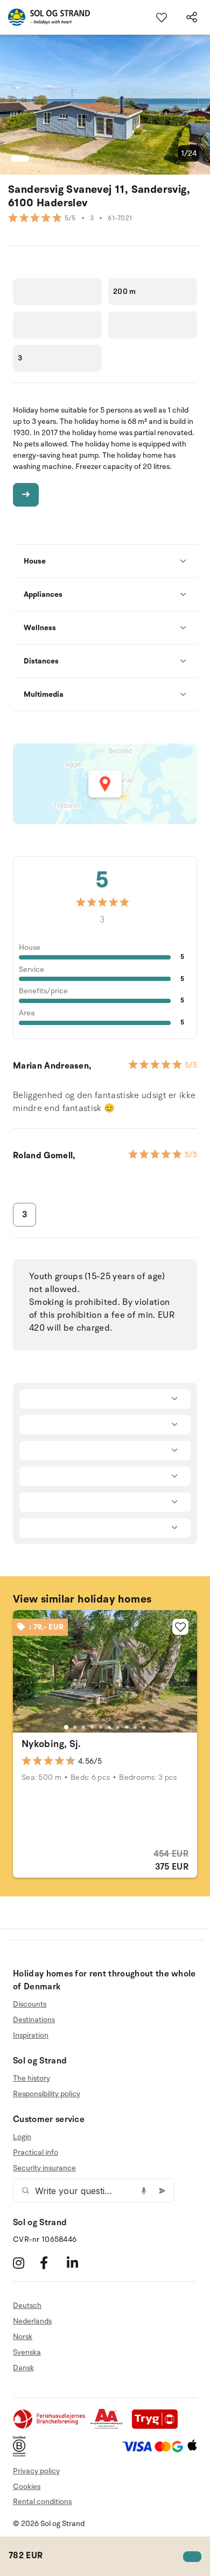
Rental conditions (42, 2502)
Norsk (23, 2337)
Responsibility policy (47, 2094)
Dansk (23, 2368)
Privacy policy (36, 2471)
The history (31, 2079)
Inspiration (31, 2035)
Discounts (30, 2004)
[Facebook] (52, 2263)
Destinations (34, 2020)
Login (22, 2137)
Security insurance (44, 2168)
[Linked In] (79, 2263)
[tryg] (158, 2427)
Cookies (27, 2487)
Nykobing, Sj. (51, 1744)
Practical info (36, 2152)
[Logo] (45, 17)
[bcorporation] (22, 2454)
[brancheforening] (50, 2427)
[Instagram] (25, 2263)
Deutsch (27, 2306)
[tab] (66, 1727)
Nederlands (32, 2321)
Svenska (27, 2352)
